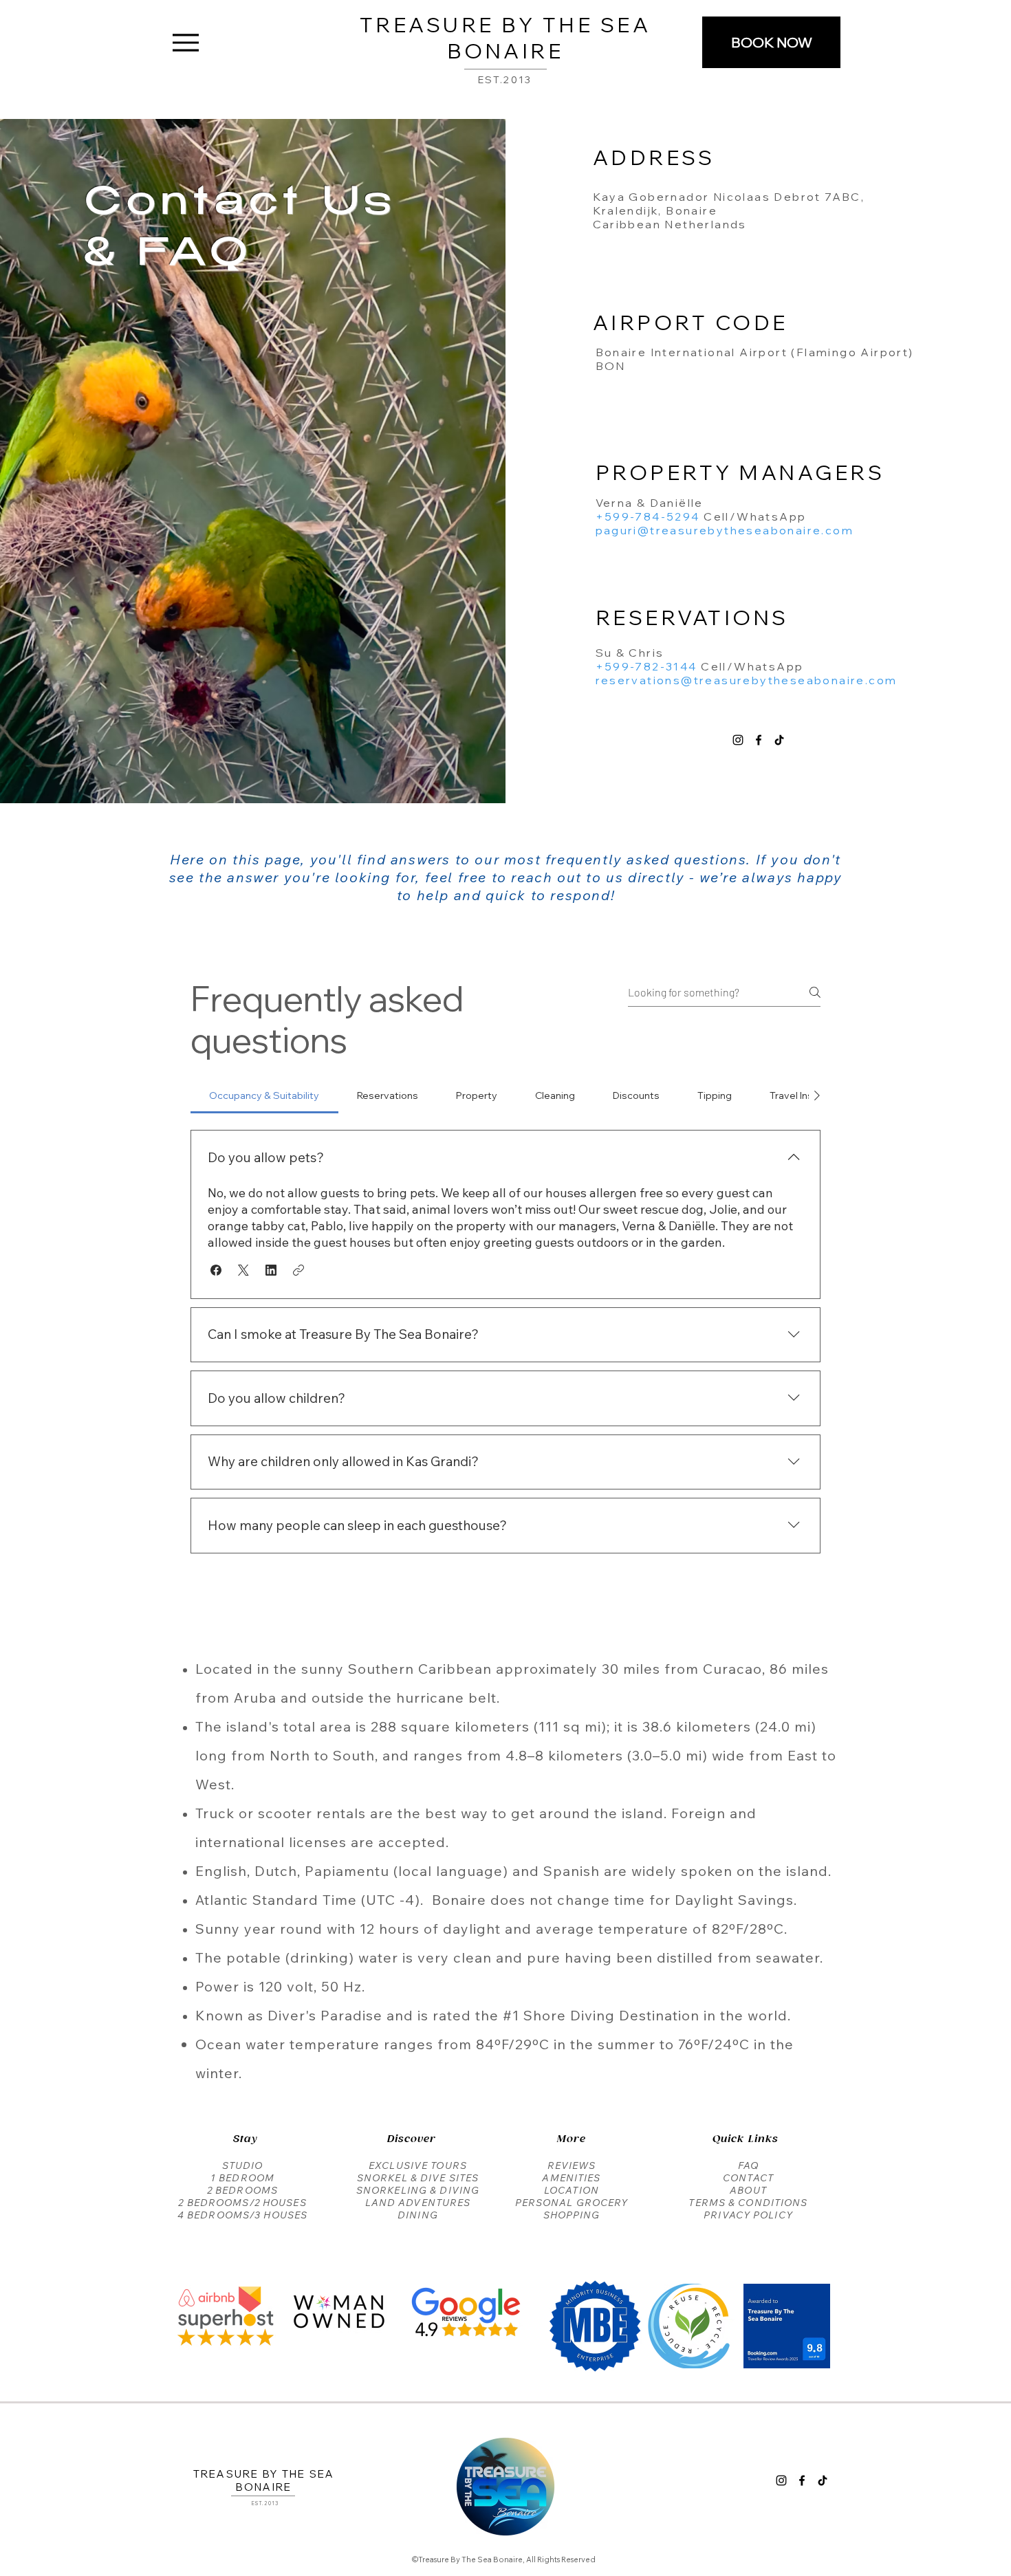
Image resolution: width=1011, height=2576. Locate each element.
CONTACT (748, 2178)
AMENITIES (571, 2178)
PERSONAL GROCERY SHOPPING (572, 2209)
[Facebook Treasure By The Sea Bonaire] (759, 740)
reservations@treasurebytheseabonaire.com (747, 680)
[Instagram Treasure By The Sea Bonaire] (738, 740)
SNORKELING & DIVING (418, 2190)
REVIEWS (572, 2165)
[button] (216, 1270)
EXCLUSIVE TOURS (418, 2165)
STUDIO (243, 2165)
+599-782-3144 (646, 666)
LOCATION (572, 2190)
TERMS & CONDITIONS (748, 2203)
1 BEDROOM (242, 2178)
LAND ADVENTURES (418, 2203)
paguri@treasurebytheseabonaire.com (725, 530)
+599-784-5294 (648, 516)
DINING (418, 2215)
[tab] (264, 1095)
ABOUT (748, 2190)
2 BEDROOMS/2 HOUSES (242, 2203)
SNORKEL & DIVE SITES (418, 2178)
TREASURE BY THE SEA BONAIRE (505, 38)
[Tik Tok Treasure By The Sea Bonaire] (779, 740)
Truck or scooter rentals (281, 1813)
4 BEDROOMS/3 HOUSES (242, 2215)
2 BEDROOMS (242, 2190)
